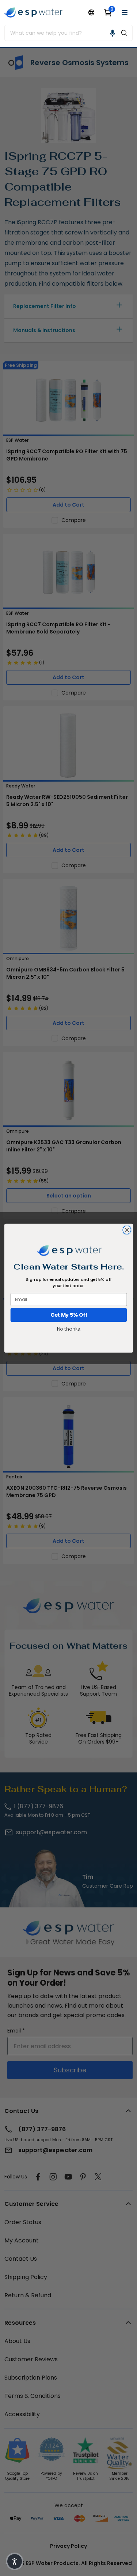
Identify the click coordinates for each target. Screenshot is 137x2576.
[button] (113, 33)
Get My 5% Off (68, 1315)
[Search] (124, 33)
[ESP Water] (34, 12)
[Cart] (108, 12)
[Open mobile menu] (125, 12)
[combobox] (60, 33)
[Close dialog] (127, 1230)
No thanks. (68, 1329)
